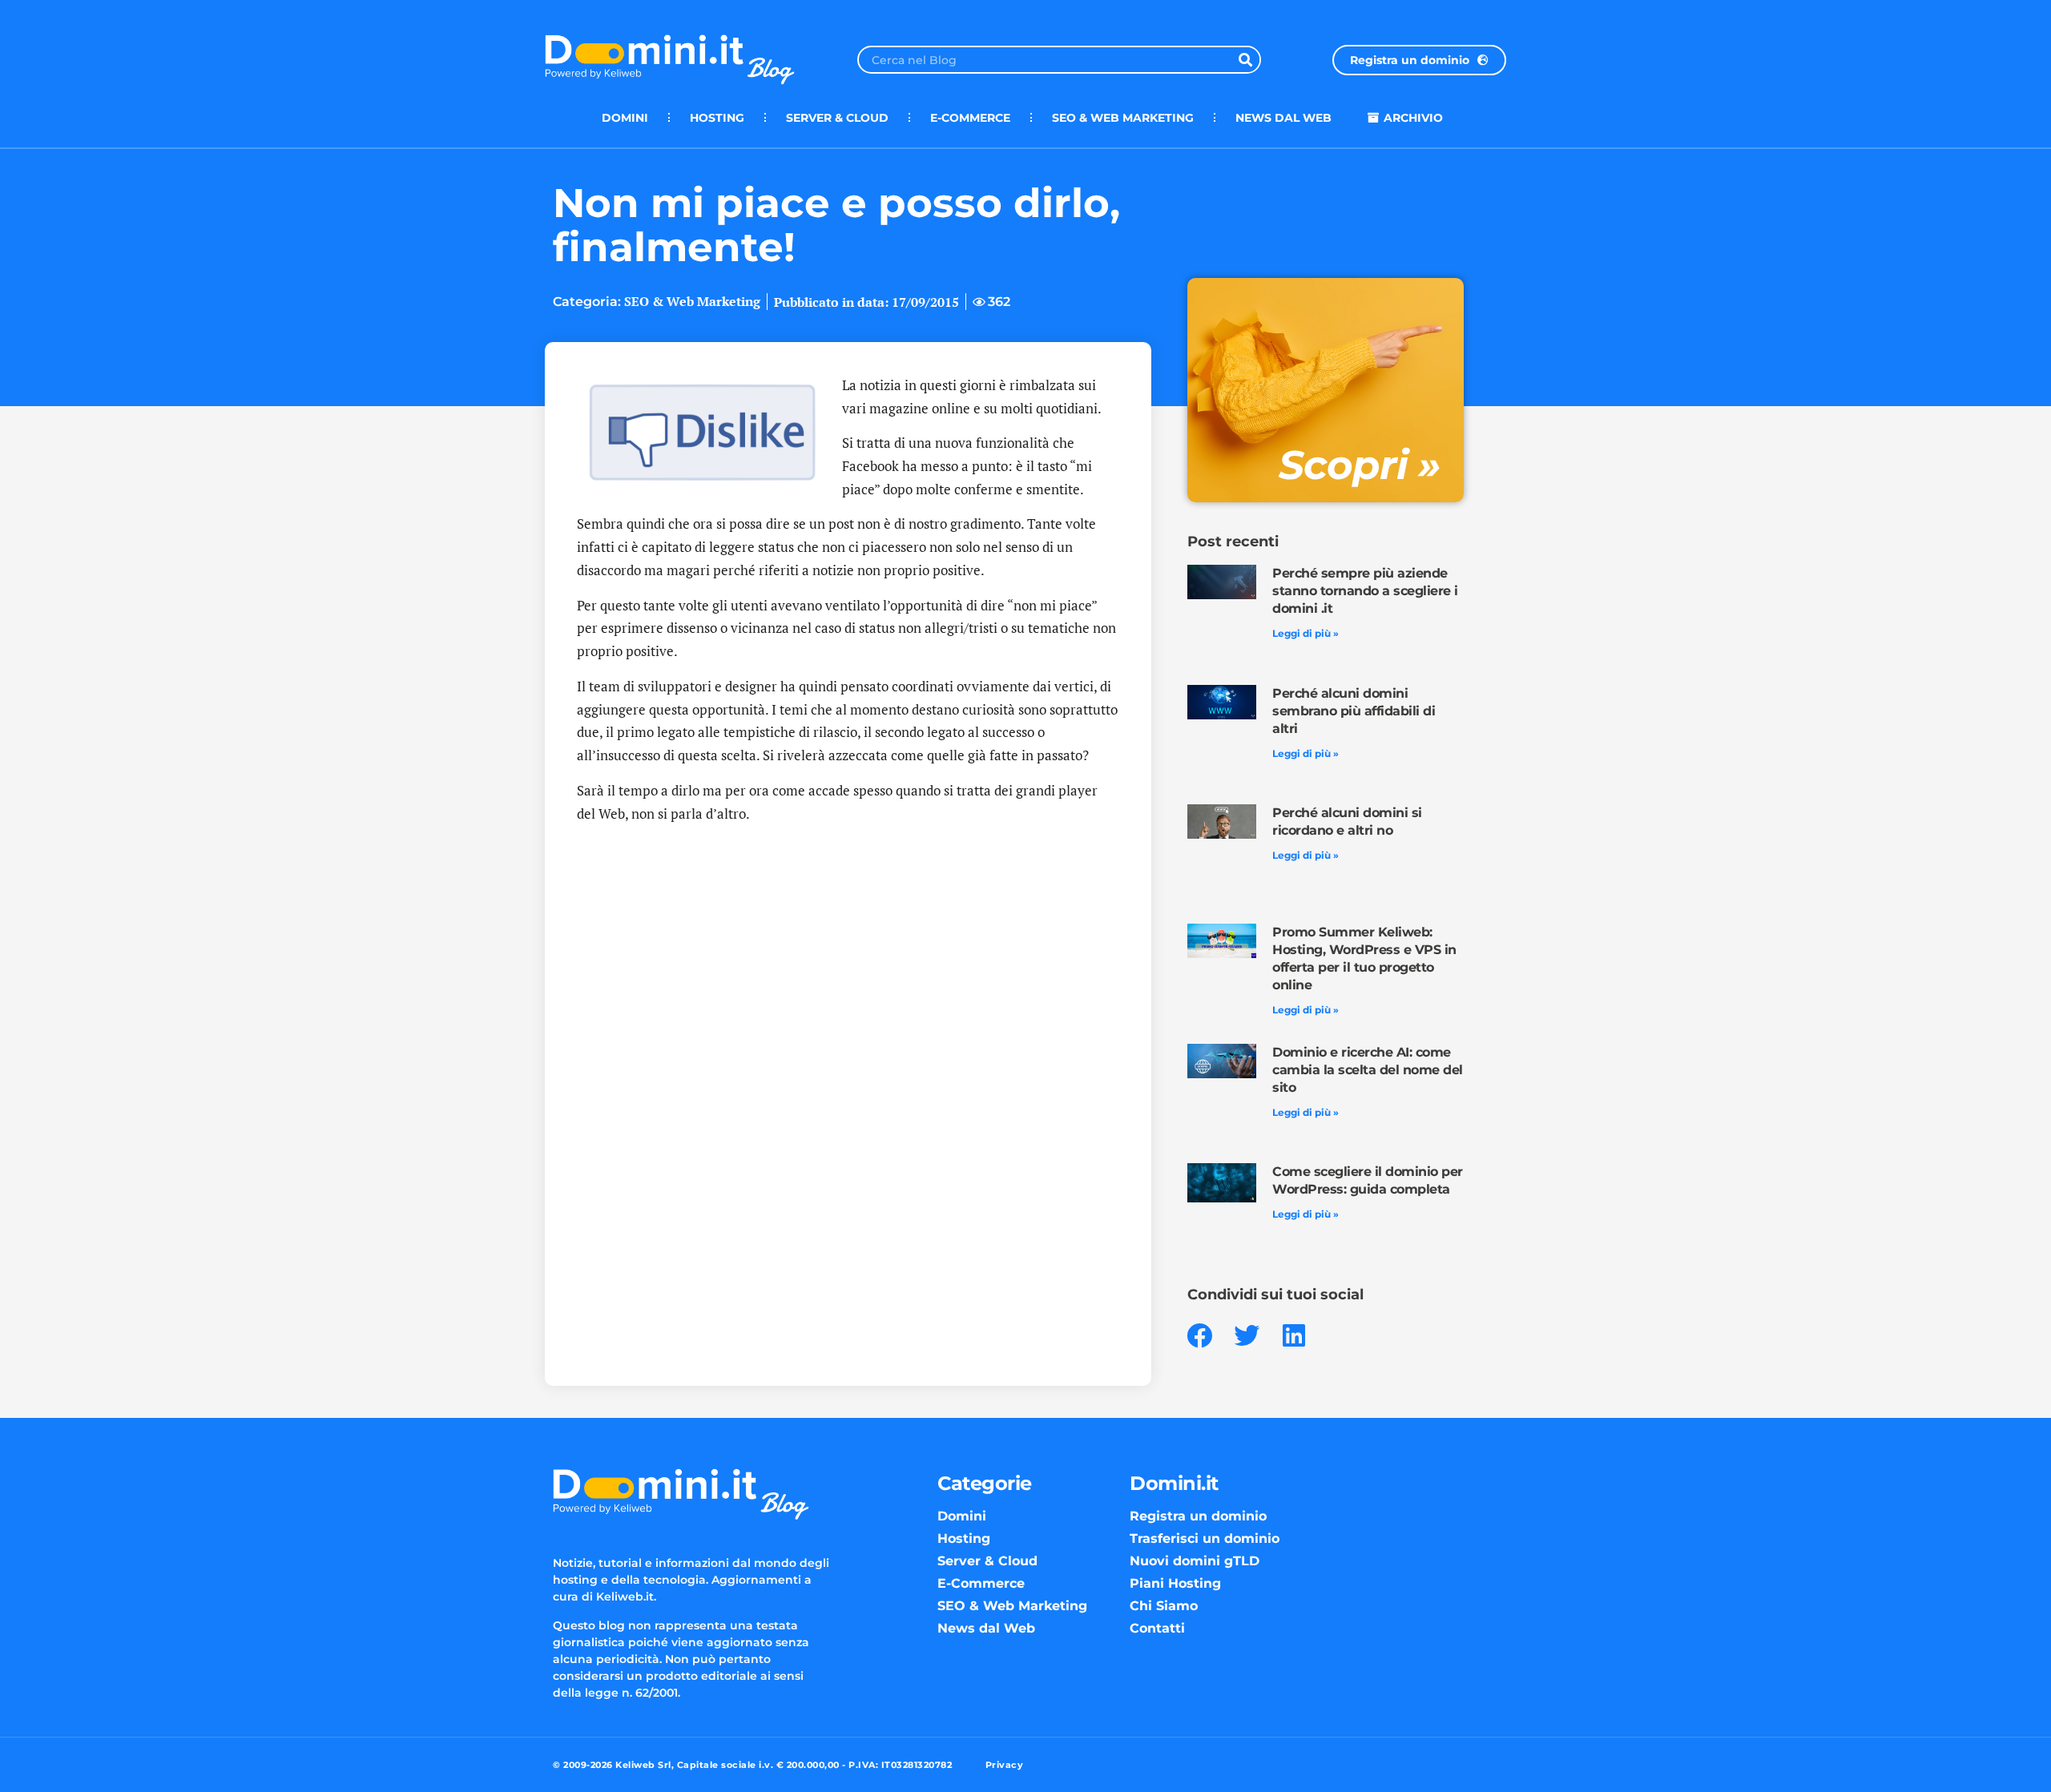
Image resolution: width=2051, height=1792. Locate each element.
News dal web (1283, 118)
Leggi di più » (1306, 633)
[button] (1200, 1336)
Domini (625, 118)
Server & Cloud (837, 118)
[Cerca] (1245, 60)
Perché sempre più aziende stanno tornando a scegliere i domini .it (1365, 591)
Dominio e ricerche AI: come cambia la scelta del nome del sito (1368, 1070)
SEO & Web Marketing (1123, 118)
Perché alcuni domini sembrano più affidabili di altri (1354, 711)
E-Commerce (970, 118)
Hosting (717, 118)
